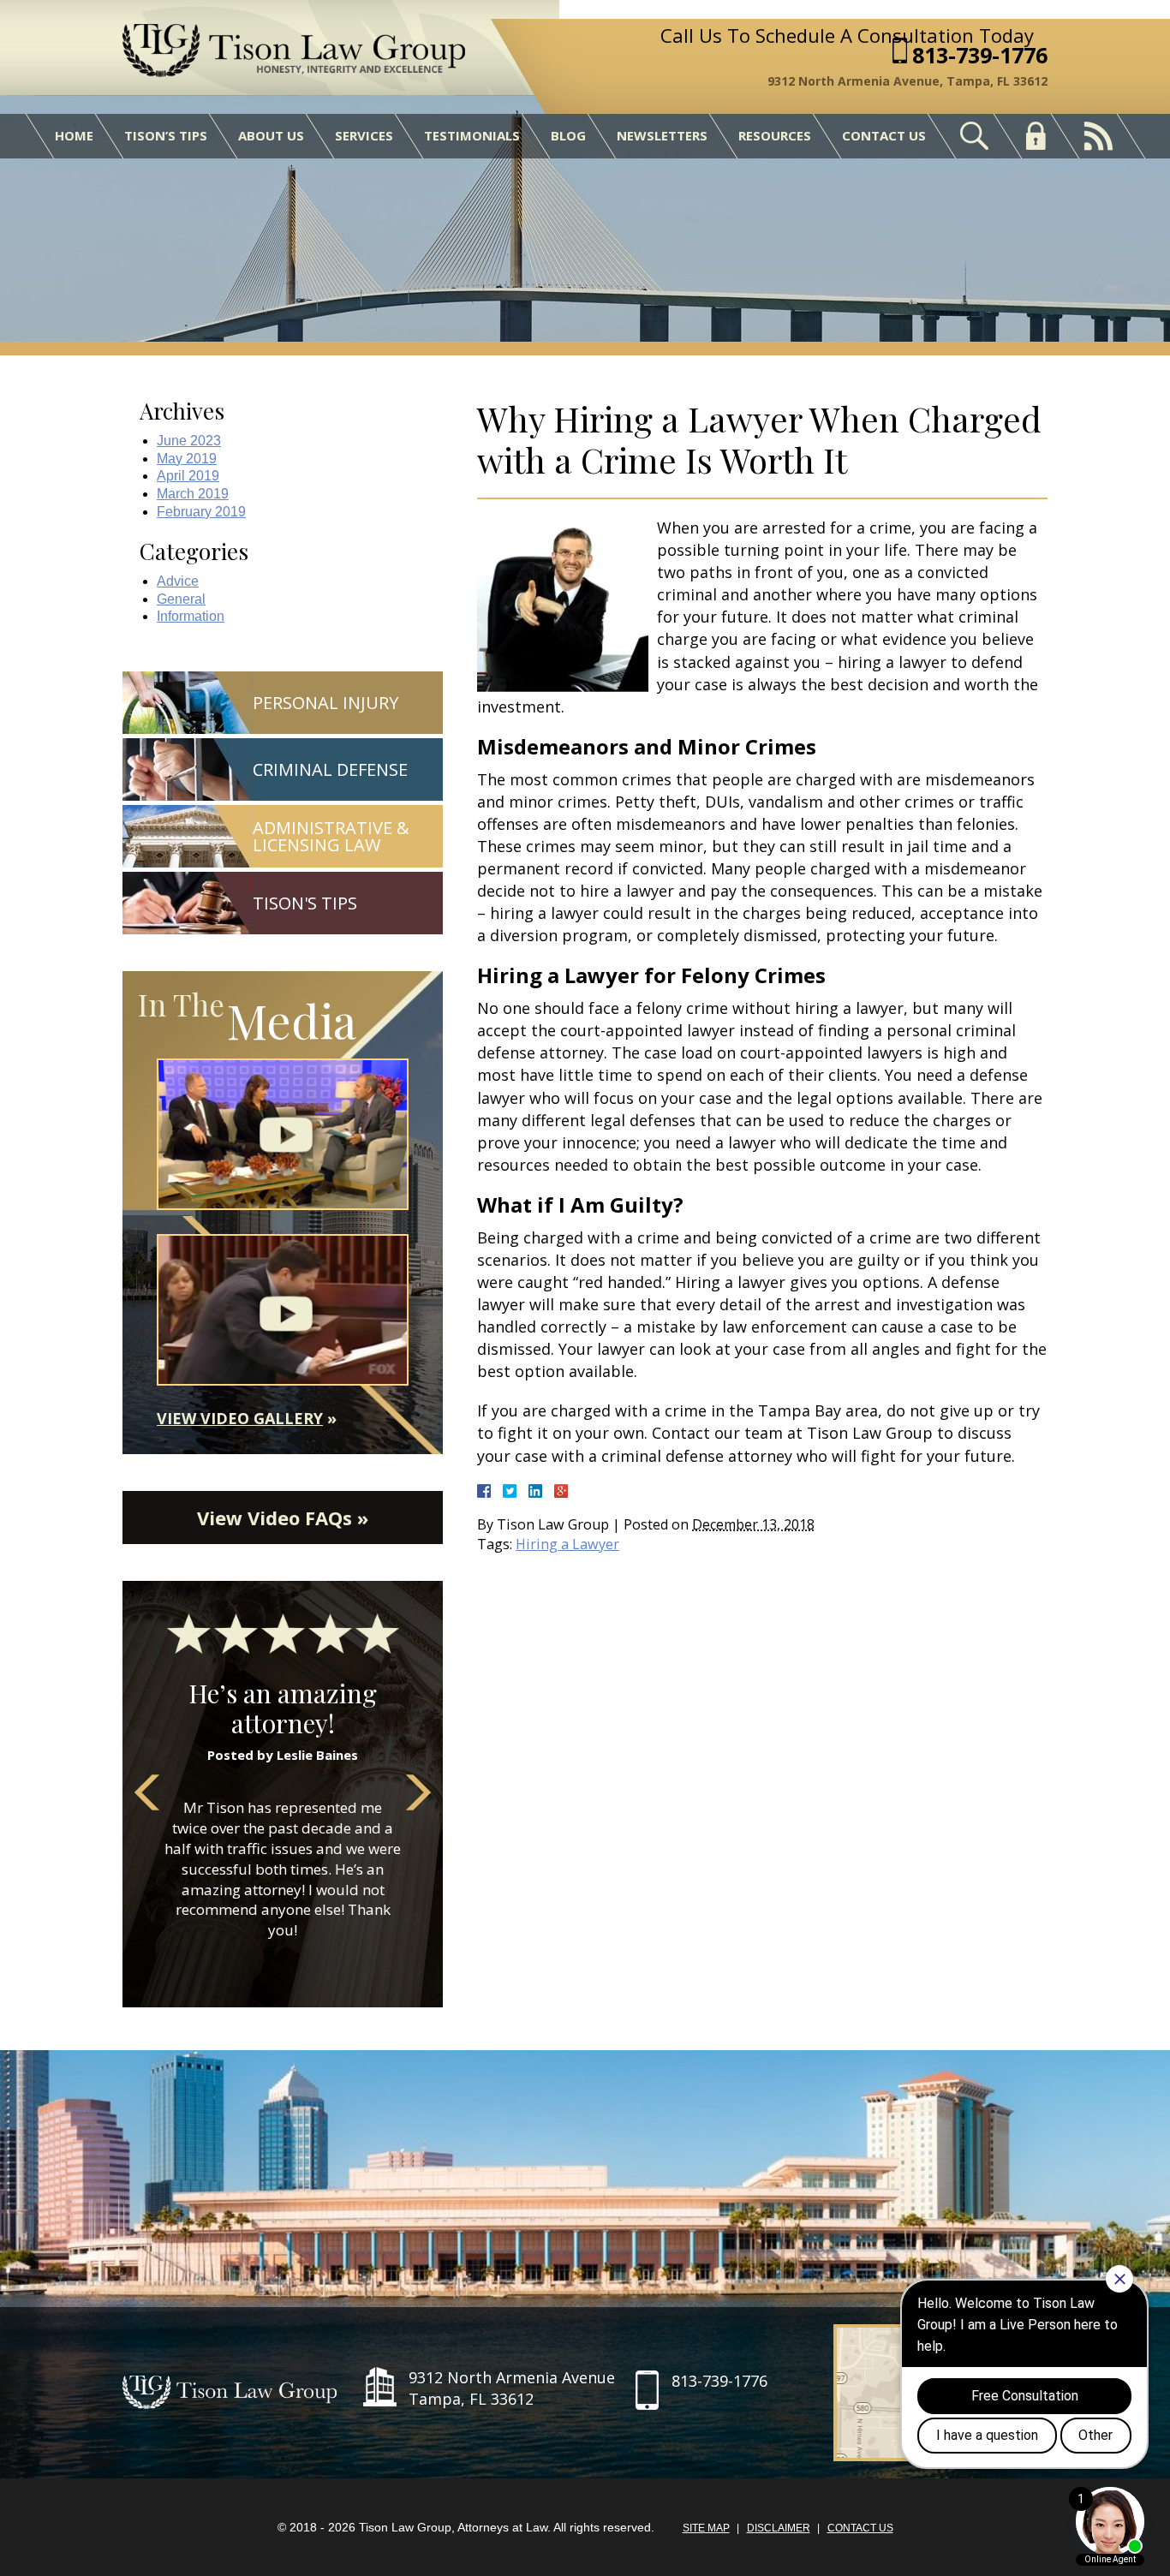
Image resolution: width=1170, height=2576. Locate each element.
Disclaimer (779, 2528)
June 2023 (189, 441)
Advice (178, 581)
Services (364, 135)
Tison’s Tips (166, 135)
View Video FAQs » (283, 1518)
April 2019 (188, 476)
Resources (775, 135)
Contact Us (884, 135)
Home (74, 135)
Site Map (706, 2528)
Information (191, 616)
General (181, 599)
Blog (568, 135)
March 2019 (193, 494)
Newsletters (662, 135)
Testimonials (472, 135)
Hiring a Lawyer (567, 1544)
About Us (271, 135)
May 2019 (187, 459)
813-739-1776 (980, 55)
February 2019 (201, 512)
